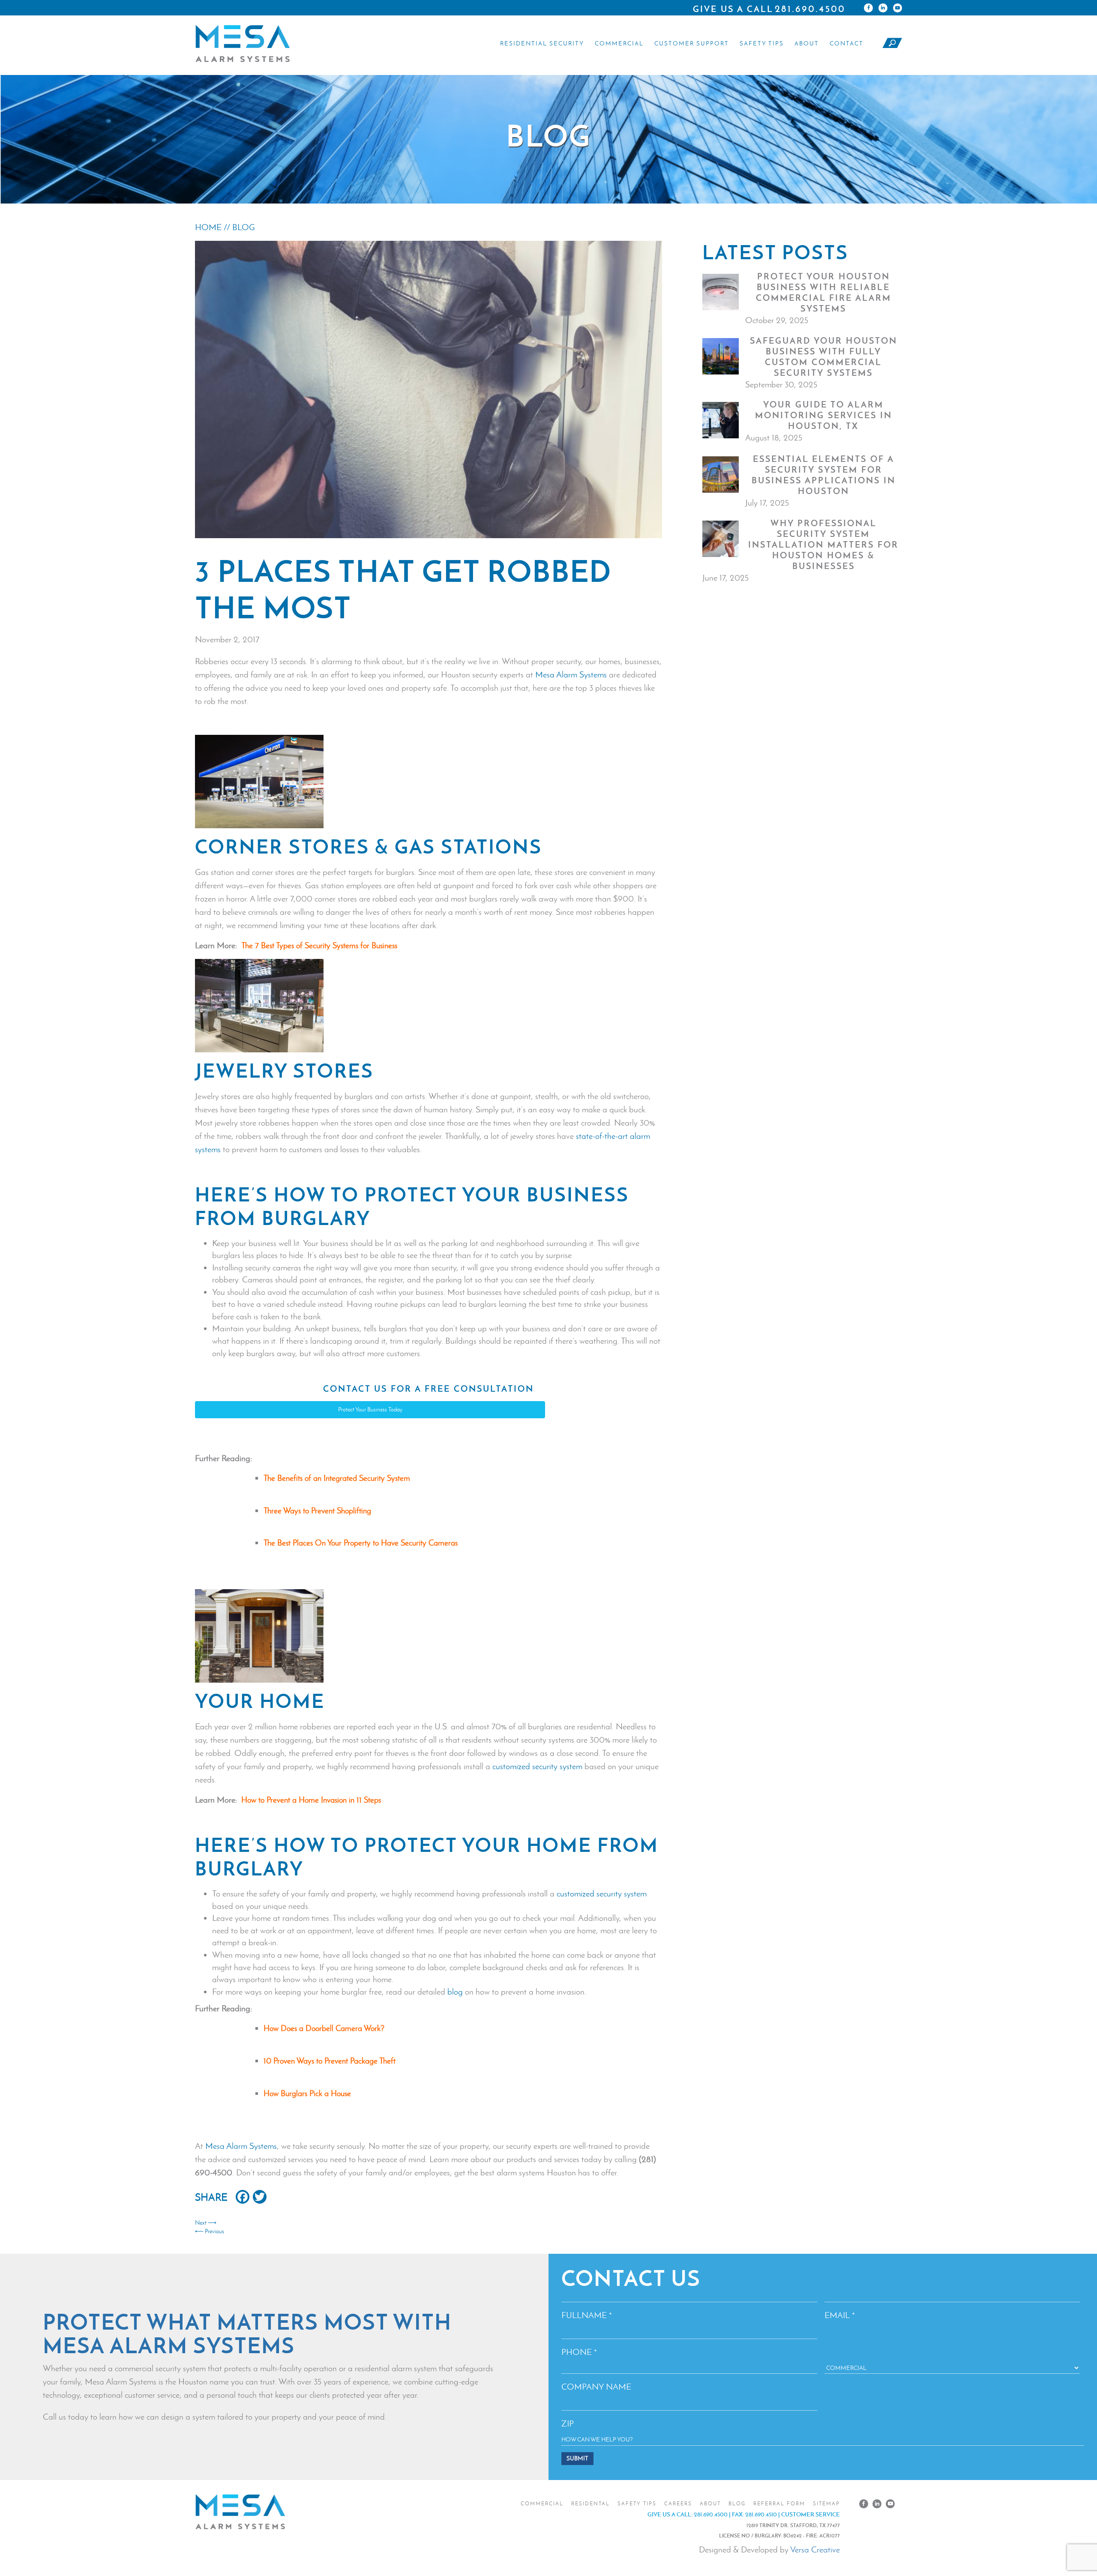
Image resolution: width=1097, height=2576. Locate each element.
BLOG (244, 227)
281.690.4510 (761, 2514)
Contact (847, 43)
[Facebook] (868, 8)
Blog (737, 2504)
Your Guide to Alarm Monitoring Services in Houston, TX (824, 415)
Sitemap (826, 2504)
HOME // (214, 227)
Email (840, 2315)
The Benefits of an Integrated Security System (337, 1478)
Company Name (596, 2387)
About (807, 43)
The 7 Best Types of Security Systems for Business (319, 945)
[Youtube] (898, 8)
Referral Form (779, 2504)
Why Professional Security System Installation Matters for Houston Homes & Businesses (823, 545)
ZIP (568, 2423)
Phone (579, 2352)
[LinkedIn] (883, 8)
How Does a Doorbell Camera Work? (324, 2028)
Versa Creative (815, 2549)
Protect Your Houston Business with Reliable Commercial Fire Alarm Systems (824, 292)
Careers (678, 2504)
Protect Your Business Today (370, 1409)
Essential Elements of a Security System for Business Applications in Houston (824, 475)
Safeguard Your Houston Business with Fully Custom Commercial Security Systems (824, 357)
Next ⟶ (206, 2223)
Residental (590, 2504)
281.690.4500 (810, 9)
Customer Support (692, 43)
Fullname (587, 2315)
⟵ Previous (210, 2231)
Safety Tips (762, 43)
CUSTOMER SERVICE (811, 2514)
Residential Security (542, 43)
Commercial (619, 43)
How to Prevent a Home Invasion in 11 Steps (311, 1800)
